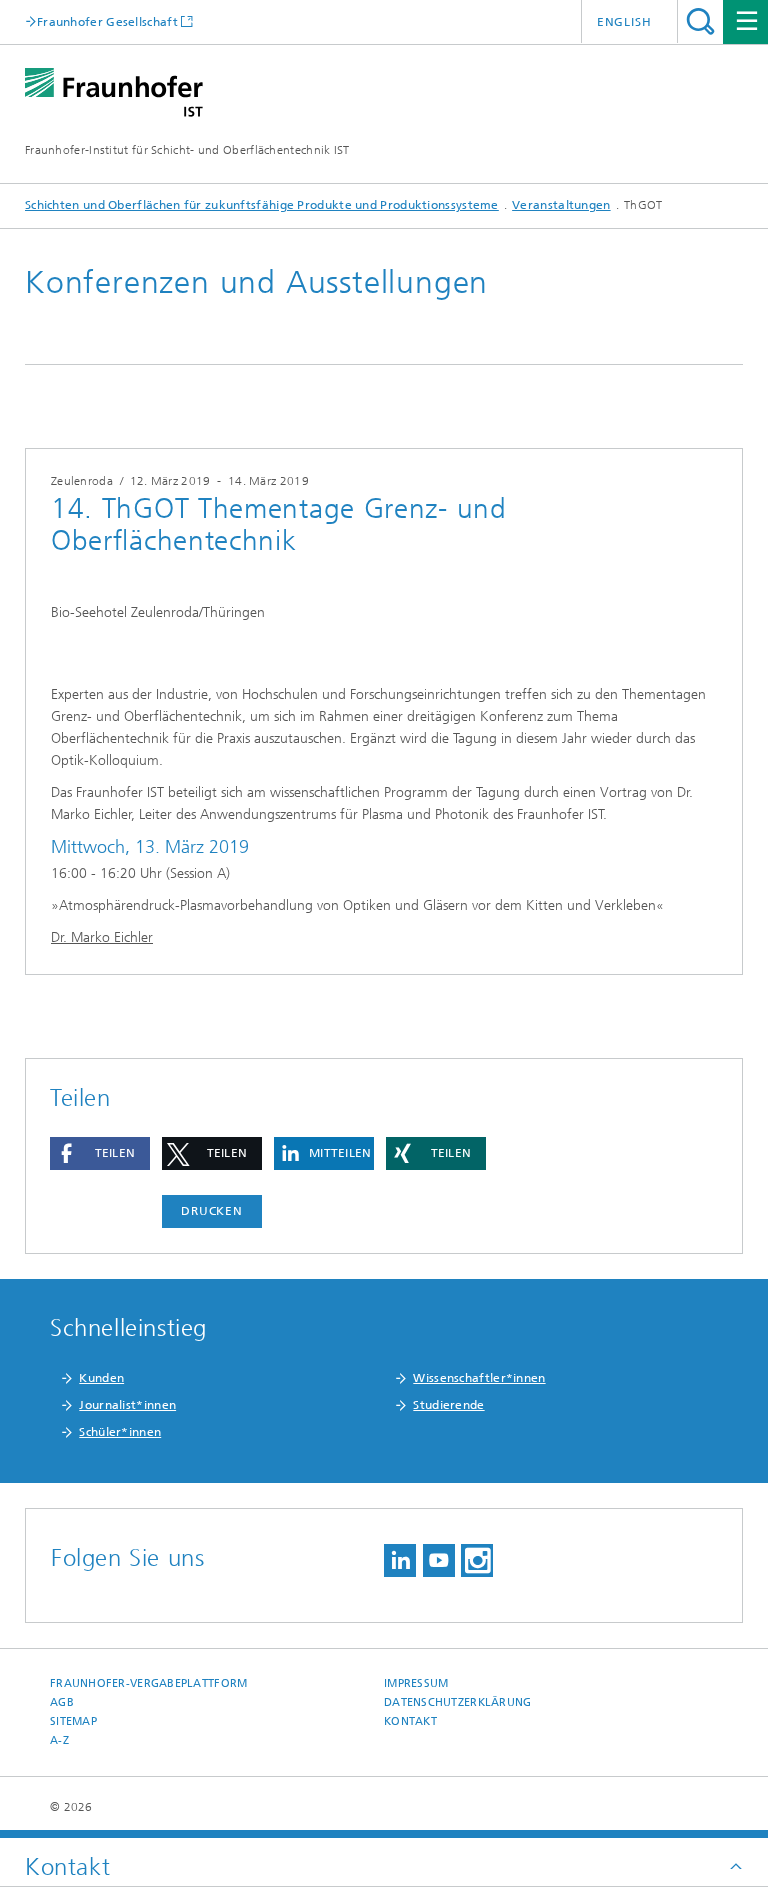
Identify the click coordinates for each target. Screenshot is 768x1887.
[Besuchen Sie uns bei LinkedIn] (400, 1560)
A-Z (59, 1740)
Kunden (101, 1378)
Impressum (416, 1683)
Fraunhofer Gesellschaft (107, 21)
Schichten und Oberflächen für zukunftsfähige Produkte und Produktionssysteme (262, 205)
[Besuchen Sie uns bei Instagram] (477, 1560)
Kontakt (410, 1721)
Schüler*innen (120, 1432)
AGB (62, 1702)
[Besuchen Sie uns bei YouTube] (439, 1560)
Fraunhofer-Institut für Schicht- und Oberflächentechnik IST (187, 150)
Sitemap (73, 1721)
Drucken (212, 1211)
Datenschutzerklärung (458, 1702)
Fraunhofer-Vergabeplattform (148, 1683)
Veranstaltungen (561, 205)
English (624, 22)
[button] (100, 1153)
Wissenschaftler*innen (479, 1378)
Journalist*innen (127, 1405)
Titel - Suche (700, 21)
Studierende (448, 1405)
